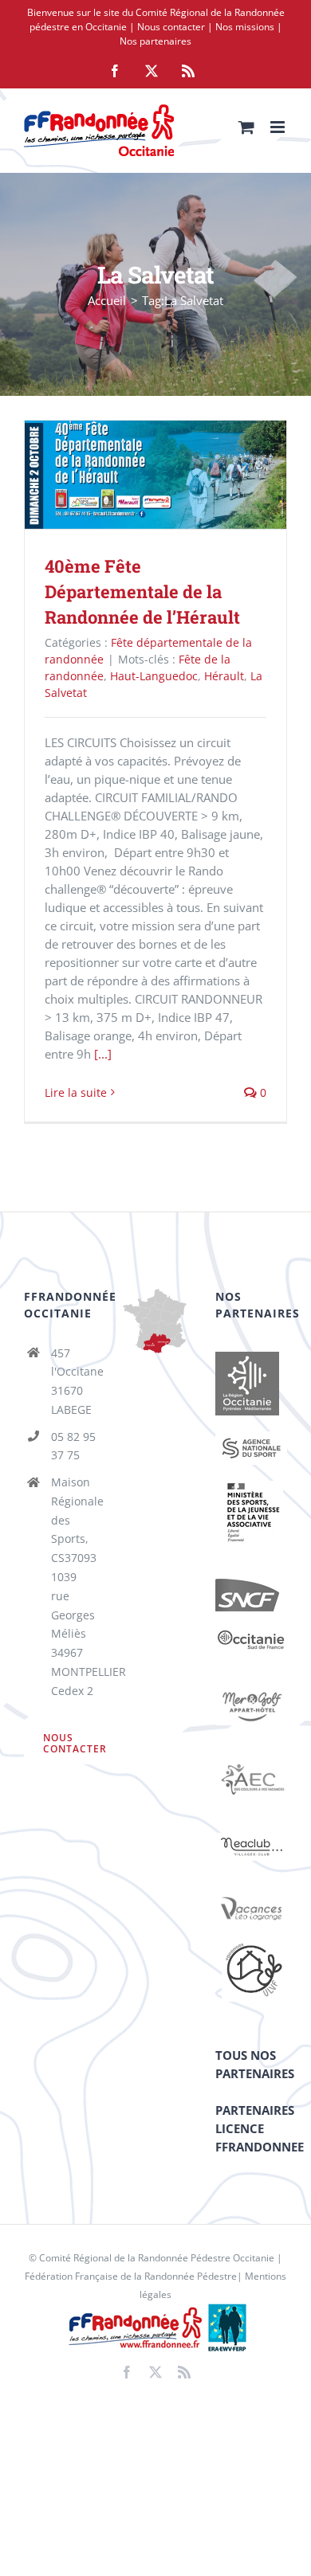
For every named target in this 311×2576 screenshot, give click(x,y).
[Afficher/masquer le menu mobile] (279, 127)
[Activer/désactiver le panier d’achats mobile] (246, 127)
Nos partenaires (155, 41)
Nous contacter (171, 27)
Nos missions (245, 27)
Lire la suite (76, 1092)
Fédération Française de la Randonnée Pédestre (131, 2276)
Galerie (179, 475)
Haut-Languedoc (154, 676)
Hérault (224, 676)
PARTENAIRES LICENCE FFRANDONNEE (260, 2128)
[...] (103, 1054)
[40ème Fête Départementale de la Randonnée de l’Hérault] (155, 475)
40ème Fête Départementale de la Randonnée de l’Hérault (133, 475)
